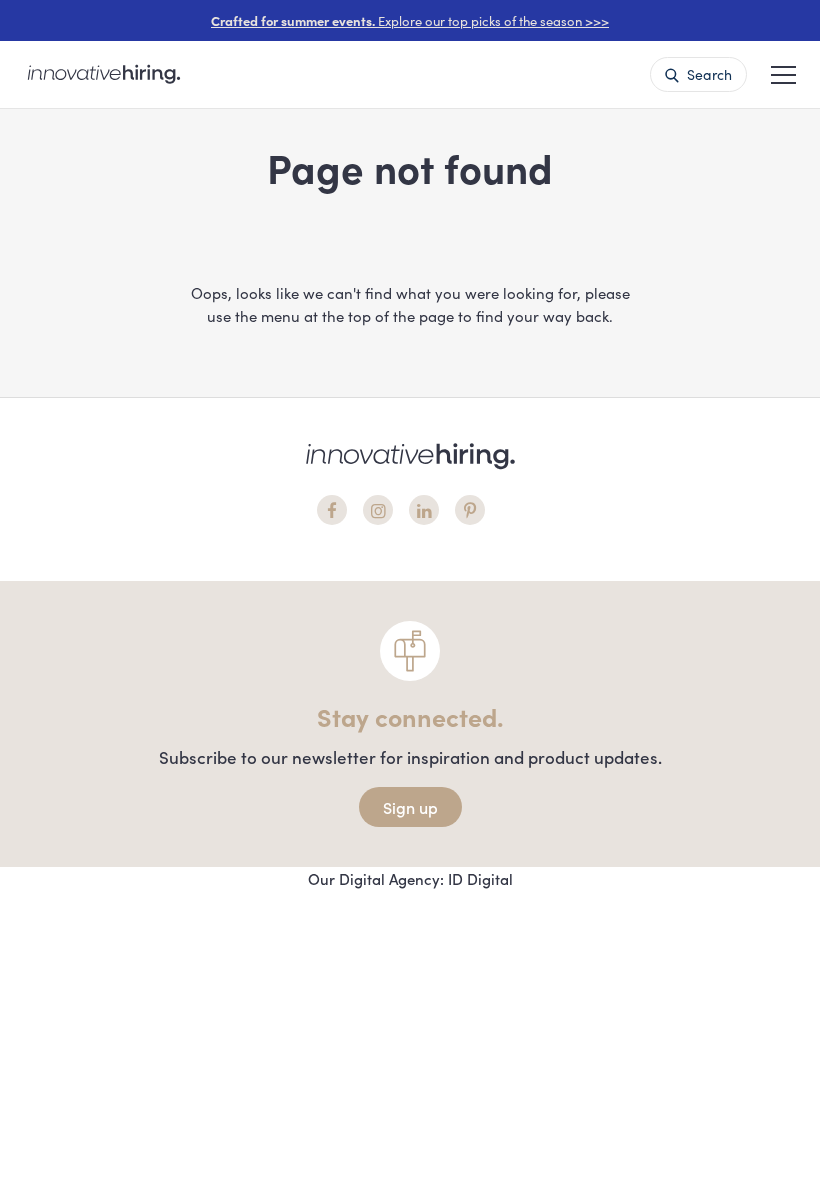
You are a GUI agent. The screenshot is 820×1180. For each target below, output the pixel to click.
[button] (783, 73)
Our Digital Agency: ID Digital (410, 878)
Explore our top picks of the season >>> (410, 20)
